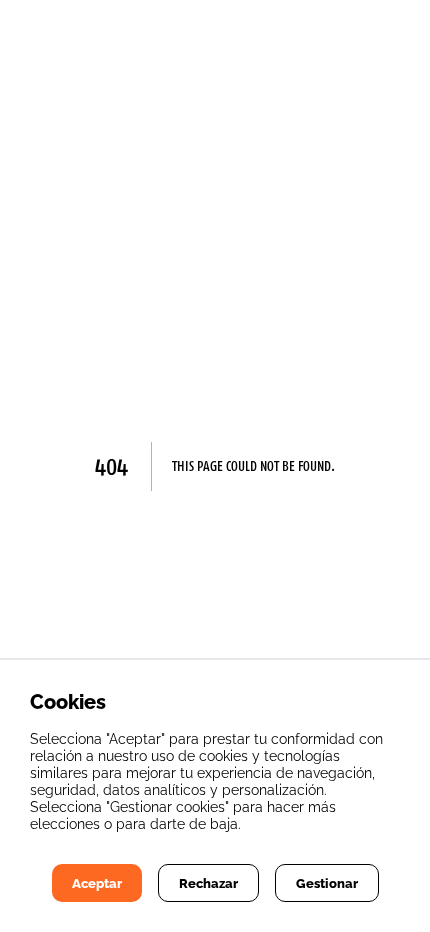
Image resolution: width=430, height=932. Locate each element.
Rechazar (208, 883)
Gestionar (327, 883)
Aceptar (97, 883)
